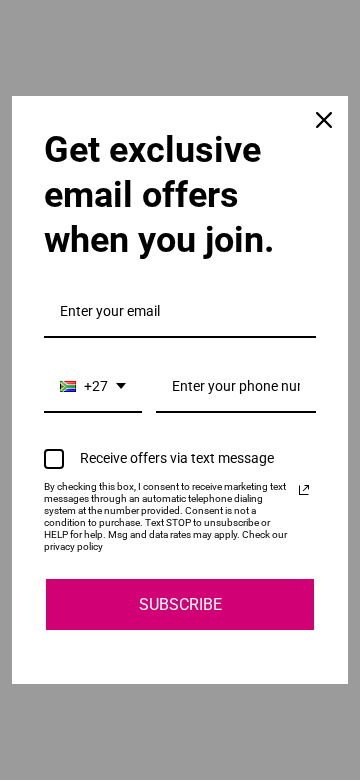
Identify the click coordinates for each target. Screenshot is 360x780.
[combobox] (93, 387)
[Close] (324, 120)
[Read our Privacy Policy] (304, 490)
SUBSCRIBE (180, 604)
